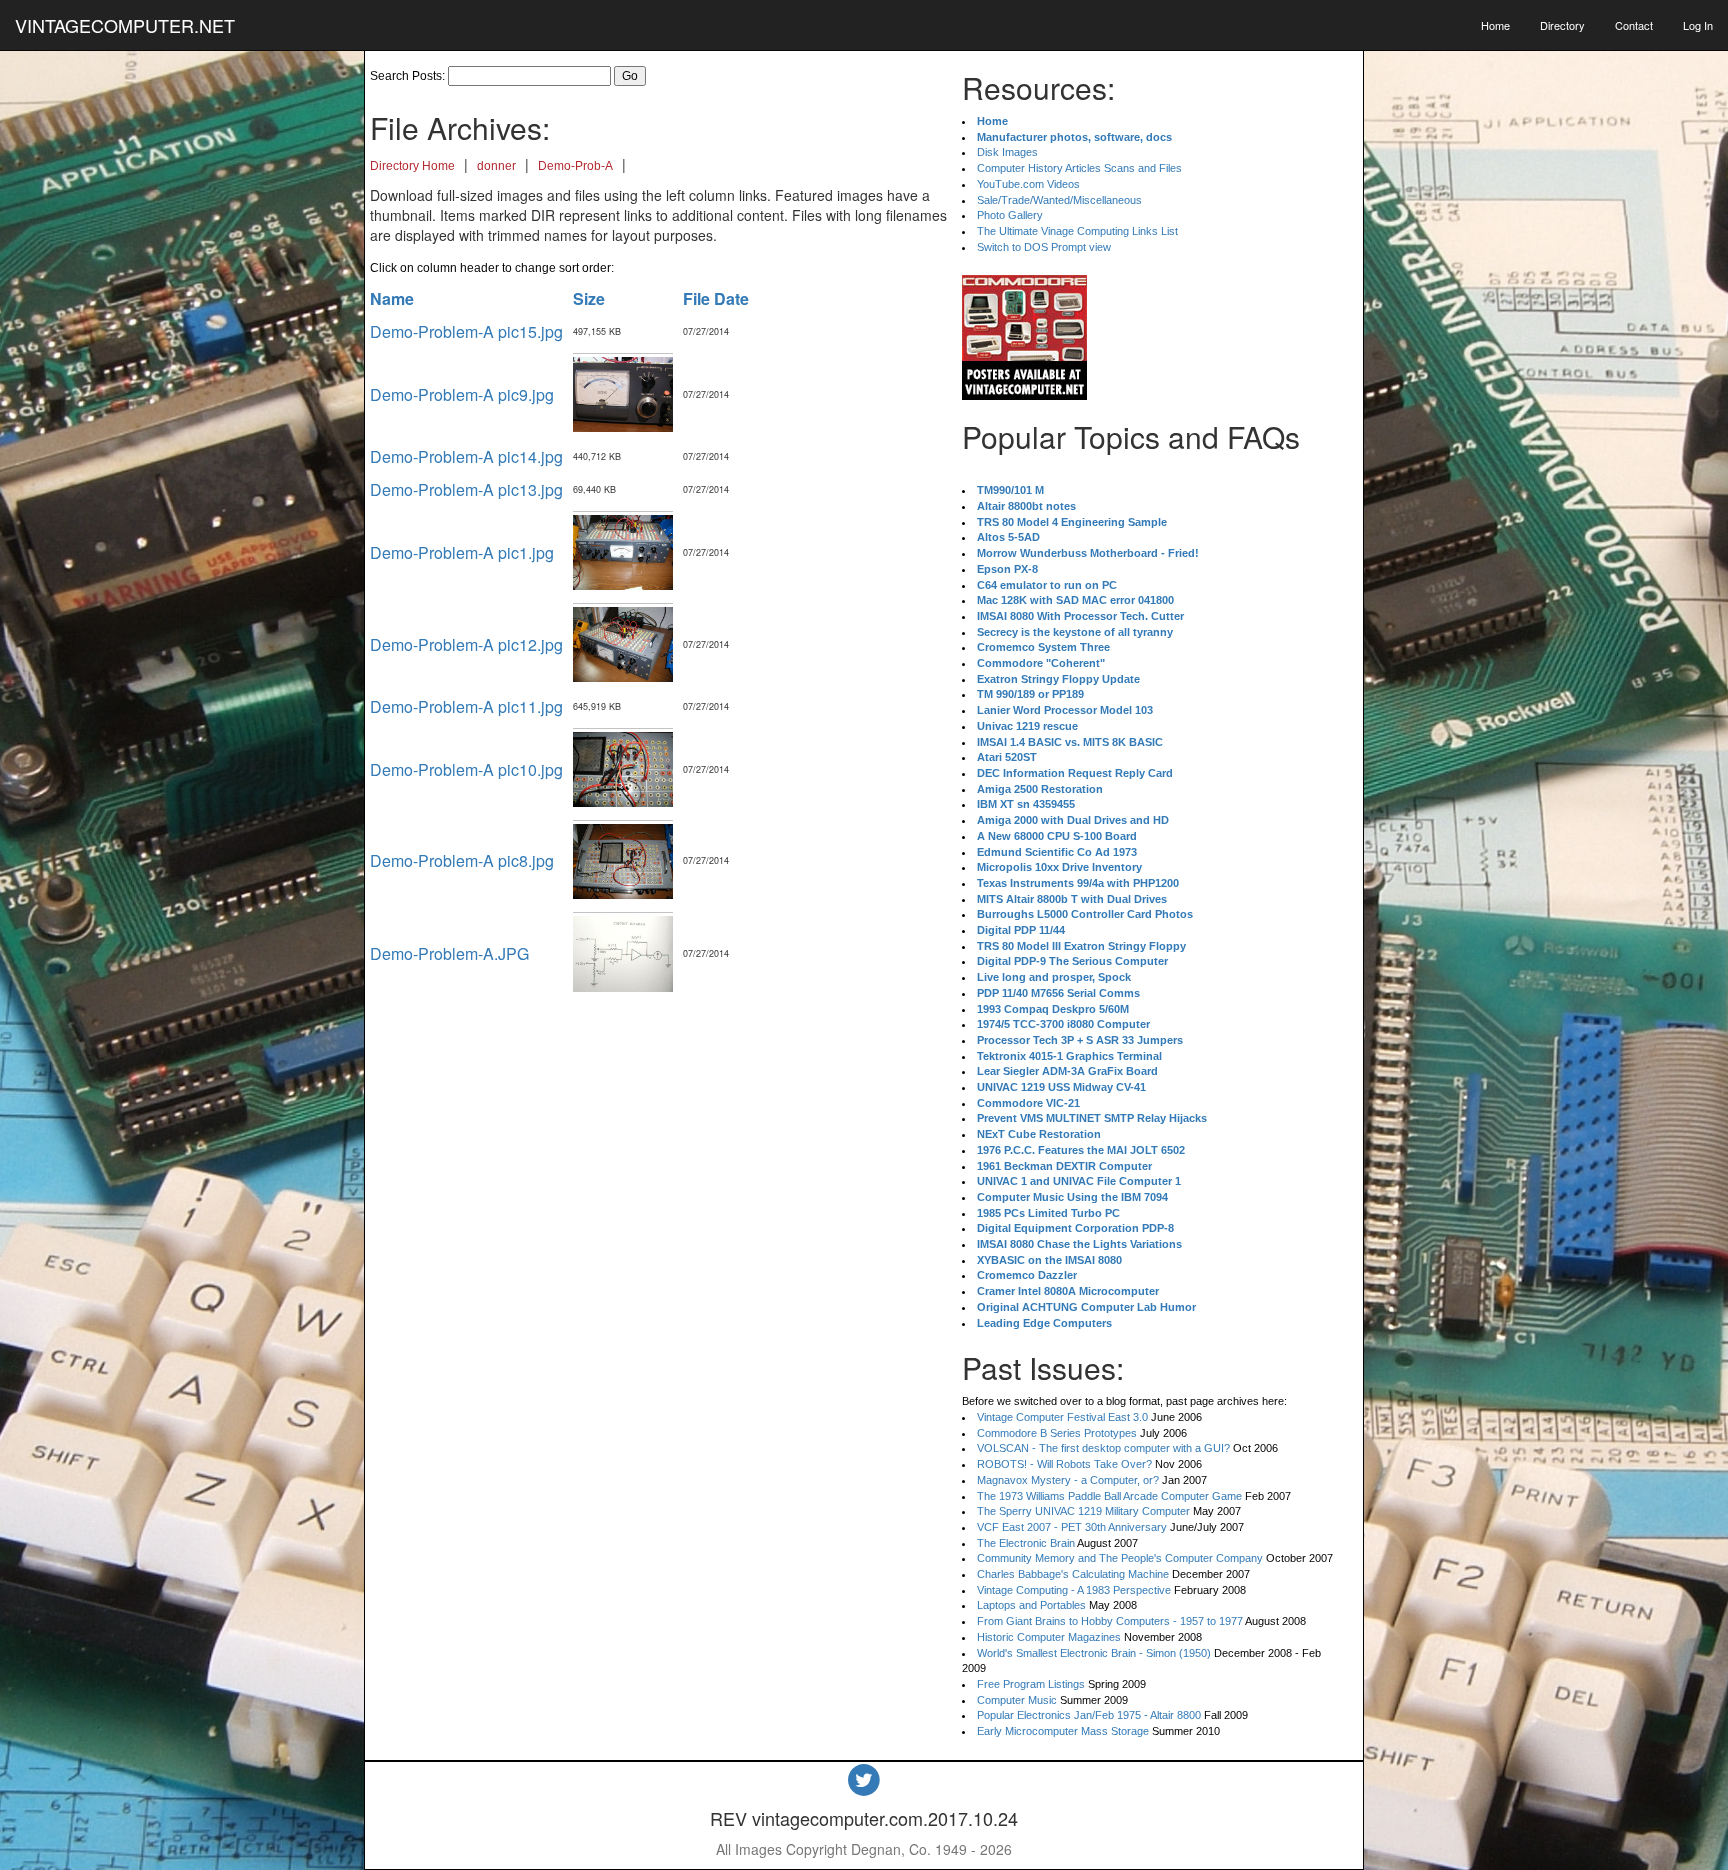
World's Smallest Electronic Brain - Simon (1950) (1094, 1653)
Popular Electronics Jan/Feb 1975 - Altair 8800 (1089, 1715)
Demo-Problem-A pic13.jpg (466, 489)
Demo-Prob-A (575, 166)
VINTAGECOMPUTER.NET (125, 25)
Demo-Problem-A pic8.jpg (462, 860)
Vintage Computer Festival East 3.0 (1062, 1417)
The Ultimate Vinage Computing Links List (1077, 231)
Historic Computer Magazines (1049, 1637)
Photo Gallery (1010, 215)
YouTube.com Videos (1028, 184)
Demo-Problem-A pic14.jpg (466, 456)
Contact (1634, 25)
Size (589, 298)
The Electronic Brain (1026, 1543)
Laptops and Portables (1031, 1605)
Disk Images (1007, 152)
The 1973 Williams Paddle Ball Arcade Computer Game (1109, 1496)
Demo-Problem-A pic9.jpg (462, 394)
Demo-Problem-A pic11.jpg (466, 706)
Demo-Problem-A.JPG (449, 953)
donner (496, 166)
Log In (1698, 25)
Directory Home (412, 166)
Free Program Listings (1031, 1684)
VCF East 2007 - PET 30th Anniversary (1072, 1527)
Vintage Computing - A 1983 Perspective (1074, 1590)
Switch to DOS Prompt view (1044, 247)
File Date (716, 298)
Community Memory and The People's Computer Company (1120, 1558)
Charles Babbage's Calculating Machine (1073, 1574)
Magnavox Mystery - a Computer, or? (1068, 1480)
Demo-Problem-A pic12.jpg (466, 644)
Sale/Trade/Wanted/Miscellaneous (1059, 200)
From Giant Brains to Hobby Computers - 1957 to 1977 (1110, 1621)
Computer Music (1017, 1700)
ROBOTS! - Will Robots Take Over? (1064, 1464)
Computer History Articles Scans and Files (1079, 168)
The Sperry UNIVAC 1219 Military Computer (1083, 1511)
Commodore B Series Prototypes (1057, 1433)
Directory (1562, 25)
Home (1495, 25)
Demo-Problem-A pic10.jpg (466, 769)
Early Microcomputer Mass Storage (1063, 1731)
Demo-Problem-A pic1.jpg (462, 552)
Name (392, 298)
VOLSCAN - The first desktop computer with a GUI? (1103, 1448)
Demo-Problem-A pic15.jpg (466, 331)
